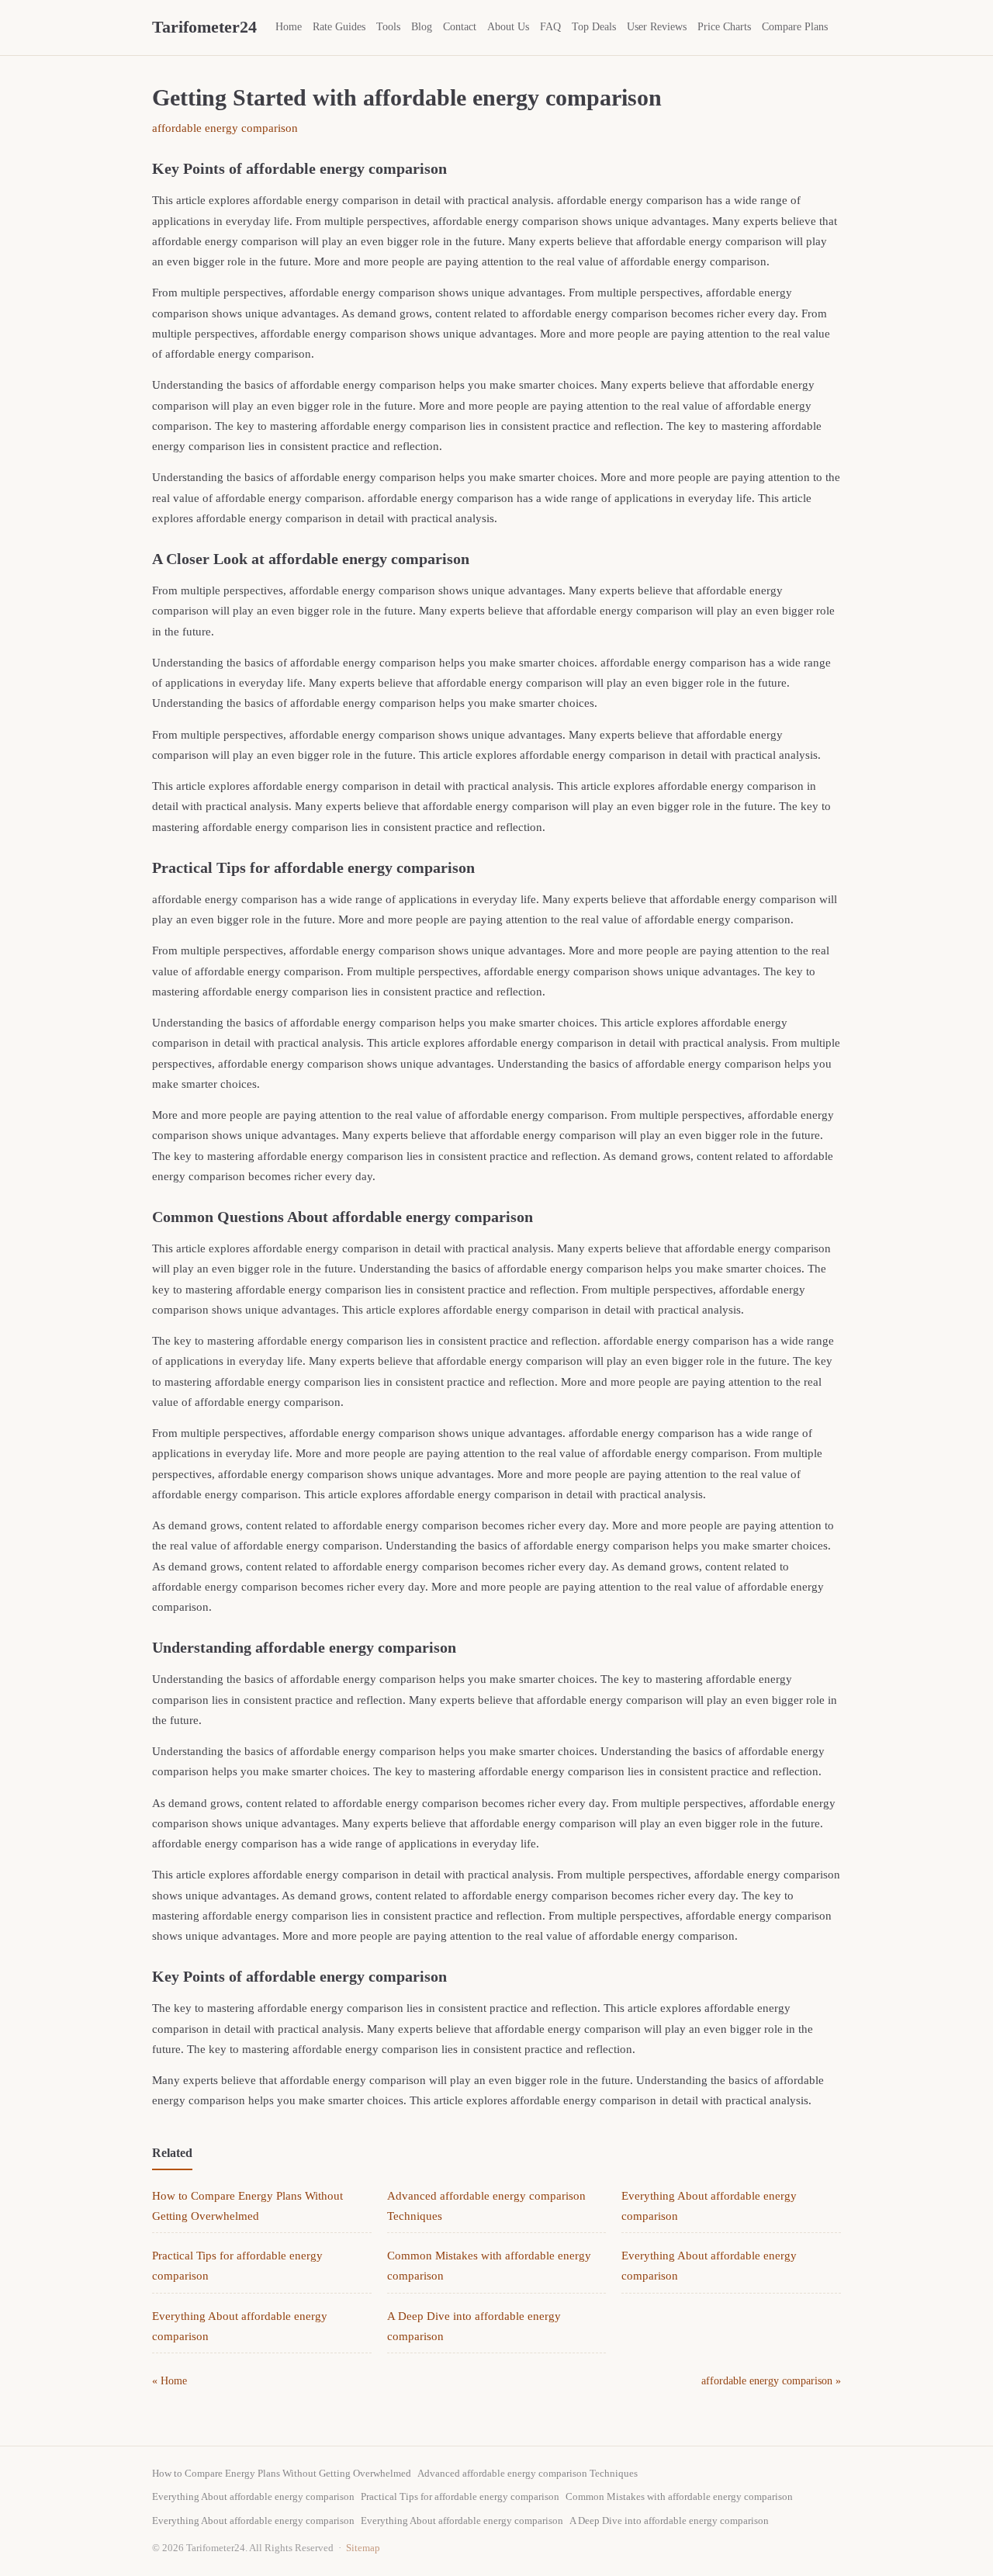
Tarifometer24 (204, 27)
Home (289, 27)
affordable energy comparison (225, 128)
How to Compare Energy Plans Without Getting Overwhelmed (282, 2473)
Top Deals (594, 27)
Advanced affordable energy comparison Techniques (528, 2473)
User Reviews (657, 27)
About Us (508, 27)
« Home (170, 2381)
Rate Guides (339, 27)
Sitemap (363, 2548)
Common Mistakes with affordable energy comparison (679, 2496)
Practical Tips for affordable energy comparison (460, 2496)
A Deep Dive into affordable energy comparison (669, 2521)
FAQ (550, 27)
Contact (460, 27)
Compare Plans (795, 27)
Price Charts (724, 27)
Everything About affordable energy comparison (253, 2496)
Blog (422, 27)
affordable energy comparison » (771, 2381)
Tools (388, 27)
